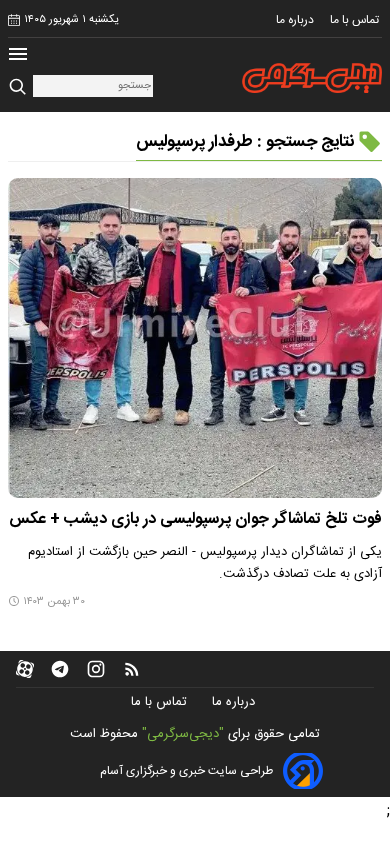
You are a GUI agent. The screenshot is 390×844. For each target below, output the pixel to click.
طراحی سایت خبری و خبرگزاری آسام (186, 771)
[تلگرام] (60, 669)
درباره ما (296, 20)
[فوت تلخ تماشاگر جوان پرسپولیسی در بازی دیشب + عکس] (195, 338)
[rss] (132, 669)
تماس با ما (356, 20)
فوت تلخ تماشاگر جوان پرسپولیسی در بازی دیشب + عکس (195, 519)
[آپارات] (25, 669)
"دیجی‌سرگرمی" (183, 734)
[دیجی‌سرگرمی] (312, 78)
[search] (20, 87)
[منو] (18, 56)
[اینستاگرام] (96, 669)
